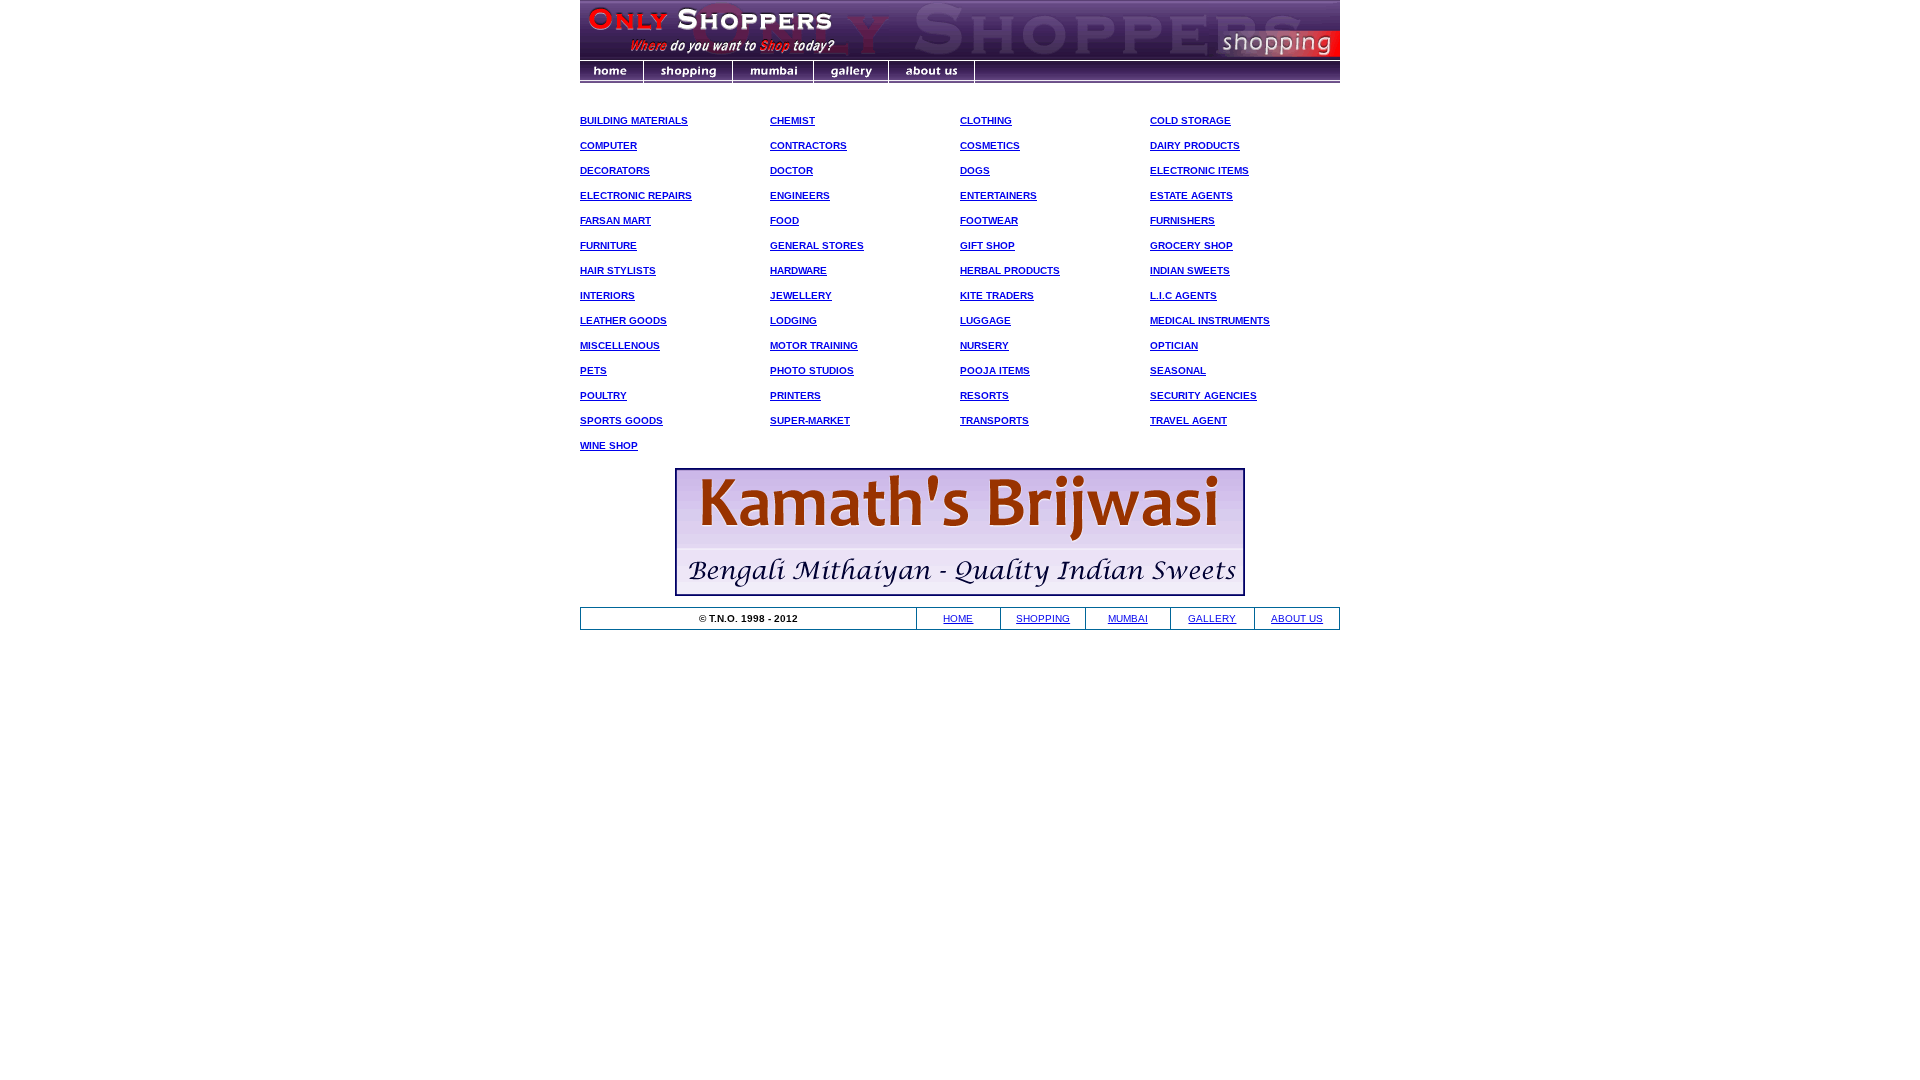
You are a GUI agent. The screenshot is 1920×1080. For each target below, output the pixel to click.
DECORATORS (615, 170)
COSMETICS (990, 145)
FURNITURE (608, 245)
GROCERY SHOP (1191, 245)
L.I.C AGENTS (1183, 295)
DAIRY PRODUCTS (1195, 145)
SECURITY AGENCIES (1203, 395)
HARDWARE (798, 270)
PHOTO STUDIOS (812, 370)
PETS (593, 370)
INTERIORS (607, 295)
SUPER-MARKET (810, 420)
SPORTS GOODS (621, 420)
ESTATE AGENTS (1191, 195)
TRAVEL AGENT (1188, 420)
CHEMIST (792, 120)
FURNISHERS (1182, 220)
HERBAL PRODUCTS (1010, 270)
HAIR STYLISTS (618, 270)
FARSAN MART (615, 220)
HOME (958, 618)
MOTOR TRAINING (814, 345)
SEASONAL (1178, 370)
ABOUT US (1297, 618)
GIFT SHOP (987, 245)
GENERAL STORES (817, 245)
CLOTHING (986, 120)
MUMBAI (1128, 618)
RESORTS (984, 395)
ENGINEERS (800, 195)
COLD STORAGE (1190, 120)
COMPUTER (608, 145)
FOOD (784, 220)
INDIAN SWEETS (1190, 270)
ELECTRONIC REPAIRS (636, 195)
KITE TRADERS (997, 295)
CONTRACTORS (808, 145)
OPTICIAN (1174, 345)
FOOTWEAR (989, 220)
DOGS (975, 170)
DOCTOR (791, 170)
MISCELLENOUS (620, 345)
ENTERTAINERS (998, 195)
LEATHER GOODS (623, 320)
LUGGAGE (985, 320)
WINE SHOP (609, 445)
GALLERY (1212, 618)
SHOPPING (1043, 618)
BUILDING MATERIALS (634, 120)
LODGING (793, 320)
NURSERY (984, 345)
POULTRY (603, 395)
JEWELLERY (801, 295)
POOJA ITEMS (995, 370)
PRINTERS (795, 395)
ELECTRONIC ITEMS (1199, 170)
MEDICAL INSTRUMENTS (1210, 320)
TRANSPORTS (994, 420)
